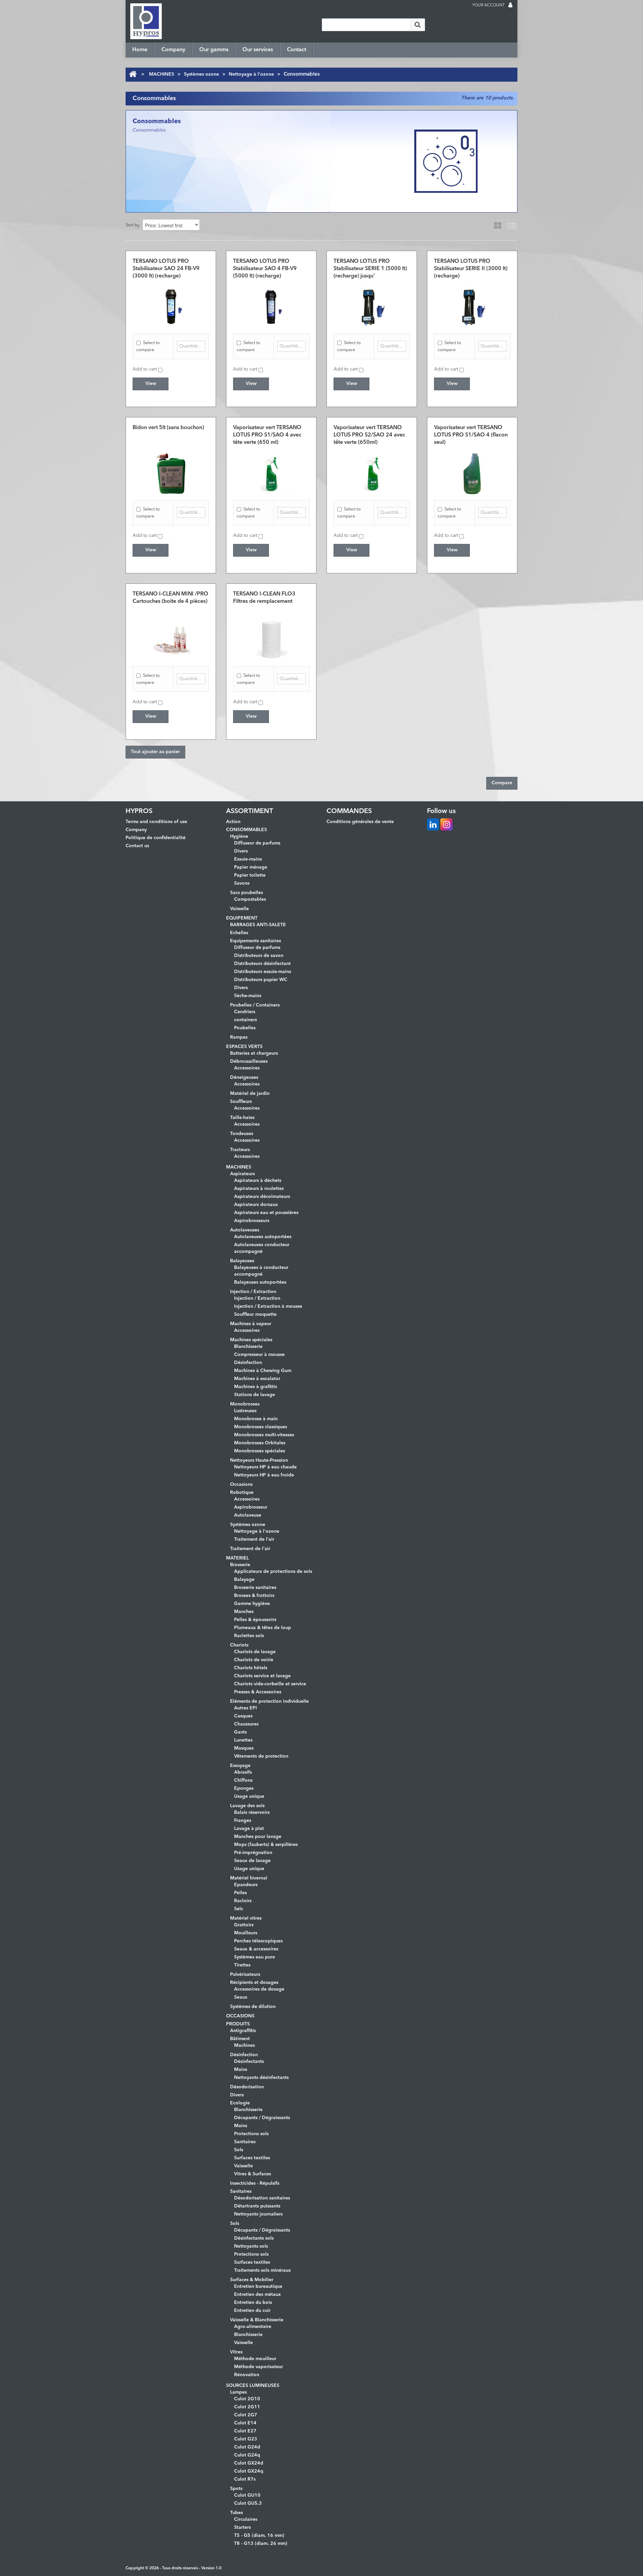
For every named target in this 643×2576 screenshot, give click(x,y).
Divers (241, 851)
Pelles (240, 1893)
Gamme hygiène (252, 1604)
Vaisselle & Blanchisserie (257, 2320)
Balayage (244, 1580)
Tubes (236, 2513)
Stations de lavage (255, 1395)
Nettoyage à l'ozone (251, 74)
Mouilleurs (246, 1933)
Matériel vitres (246, 1918)
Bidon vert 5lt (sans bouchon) (168, 428)
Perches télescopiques (258, 1941)
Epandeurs (246, 1885)
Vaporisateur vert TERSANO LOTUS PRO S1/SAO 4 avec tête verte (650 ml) (267, 435)
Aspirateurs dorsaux (256, 1205)
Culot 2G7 (246, 2415)
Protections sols (251, 2134)
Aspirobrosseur (251, 1507)
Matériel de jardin (250, 1094)
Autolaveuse (248, 1515)
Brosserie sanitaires (255, 1588)
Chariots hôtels (251, 1668)
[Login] (510, 6)
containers (245, 1020)
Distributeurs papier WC (261, 980)
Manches (244, 1612)
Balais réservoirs (252, 1813)
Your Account (488, 5)
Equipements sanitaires (256, 941)
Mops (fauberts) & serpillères (266, 1845)
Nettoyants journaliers (258, 2214)
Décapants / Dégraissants (262, 2118)
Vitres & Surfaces (253, 2174)
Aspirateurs (242, 1174)
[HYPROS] (146, 21)
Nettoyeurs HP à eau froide (264, 1475)
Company (173, 50)
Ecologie (240, 2103)
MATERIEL (237, 1558)
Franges (243, 1821)
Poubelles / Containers (255, 1005)
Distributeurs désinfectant (262, 964)
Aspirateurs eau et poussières (266, 1213)
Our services (258, 50)
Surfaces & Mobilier (252, 2280)
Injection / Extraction (253, 1292)
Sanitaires (245, 2142)
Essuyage (240, 1766)
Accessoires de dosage (259, 1989)
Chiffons (243, 1780)
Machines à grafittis (256, 1387)
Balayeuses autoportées (260, 1282)
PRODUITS (238, 2024)
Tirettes (242, 1965)
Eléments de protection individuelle (269, 1701)
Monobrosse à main (256, 1419)
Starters (242, 2527)
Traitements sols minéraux (263, 2270)
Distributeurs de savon (259, 956)
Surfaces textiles (252, 2158)
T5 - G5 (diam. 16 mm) (259, 2535)
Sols (239, 2150)
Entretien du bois (253, 2303)
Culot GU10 (247, 2495)
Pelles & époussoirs (255, 1620)
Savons (242, 883)
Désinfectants (249, 2062)
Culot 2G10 (247, 2399)
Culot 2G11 (247, 2407)
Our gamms (214, 50)
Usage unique (249, 1796)
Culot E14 (245, 2423)
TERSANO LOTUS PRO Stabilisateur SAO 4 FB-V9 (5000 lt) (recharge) (265, 269)
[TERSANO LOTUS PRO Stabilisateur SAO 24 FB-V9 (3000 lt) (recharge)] (171, 307)
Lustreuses (245, 1411)
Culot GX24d (249, 2463)
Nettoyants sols (251, 2246)
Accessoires (247, 1068)
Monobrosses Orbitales (260, 1443)
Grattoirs (244, 1925)
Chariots (239, 1645)
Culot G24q (247, 2455)
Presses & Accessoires (258, 1692)
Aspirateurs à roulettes (259, 1189)
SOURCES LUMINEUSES (253, 2386)
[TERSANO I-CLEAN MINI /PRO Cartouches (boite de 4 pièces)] (171, 640)
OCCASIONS (240, 2016)
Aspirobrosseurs (252, 1221)
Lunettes (243, 1740)
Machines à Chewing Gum (263, 1371)
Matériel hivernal (249, 1878)
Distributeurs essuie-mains (263, 972)
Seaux (241, 1997)
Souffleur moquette (255, 1314)
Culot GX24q (249, 2471)
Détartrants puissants (257, 2206)
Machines (244, 2045)
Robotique (242, 1493)
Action (233, 822)
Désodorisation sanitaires (262, 2198)
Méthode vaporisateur (259, 2367)
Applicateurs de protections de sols (273, 1572)
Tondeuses (242, 1134)
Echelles (239, 933)
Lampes (238, 2392)
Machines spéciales (251, 1340)
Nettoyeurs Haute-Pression (259, 1460)
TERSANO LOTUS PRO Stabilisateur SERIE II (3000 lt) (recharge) (471, 269)
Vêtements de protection (261, 1756)
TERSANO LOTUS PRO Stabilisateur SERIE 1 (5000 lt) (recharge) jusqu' (370, 269)
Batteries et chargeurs (254, 1053)
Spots (236, 2489)
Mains (241, 2070)
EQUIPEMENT (242, 918)
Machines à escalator (257, 1379)
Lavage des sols (247, 1806)
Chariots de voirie (254, 1660)
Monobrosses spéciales (260, 1451)
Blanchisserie (248, 1347)
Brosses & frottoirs (254, 1596)
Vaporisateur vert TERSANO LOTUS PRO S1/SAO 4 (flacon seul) (471, 435)
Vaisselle (239, 909)
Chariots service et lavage (262, 1676)
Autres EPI (245, 1708)
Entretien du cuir (252, 2311)
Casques (243, 1716)
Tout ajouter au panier (155, 752)
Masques (244, 1748)
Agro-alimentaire (253, 2327)
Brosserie (240, 1565)
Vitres (236, 2352)
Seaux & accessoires (256, 1949)
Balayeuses (242, 1261)
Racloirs (243, 1901)
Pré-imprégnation (253, 1853)
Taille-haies (242, 1118)
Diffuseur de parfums (257, 843)
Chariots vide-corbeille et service (270, 1684)
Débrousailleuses (249, 1061)
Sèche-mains (248, 996)
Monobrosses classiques (261, 1427)
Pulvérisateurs (245, 1975)
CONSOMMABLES (246, 830)
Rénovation (247, 2375)
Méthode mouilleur (255, 2359)
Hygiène (239, 836)
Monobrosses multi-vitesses (264, 1435)
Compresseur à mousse (259, 1355)
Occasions (241, 1484)
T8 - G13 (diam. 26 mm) (261, 2544)
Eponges (244, 1788)
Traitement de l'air (254, 1539)
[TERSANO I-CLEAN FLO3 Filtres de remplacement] (271, 640)
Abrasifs (243, 1772)
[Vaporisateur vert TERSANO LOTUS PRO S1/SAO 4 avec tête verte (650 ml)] (271, 474)
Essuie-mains (248, 859)
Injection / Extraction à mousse (268, 1306)
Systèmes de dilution (253, 2007)
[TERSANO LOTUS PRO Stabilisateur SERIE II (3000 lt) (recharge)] (472, 307)
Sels (238, 1909)
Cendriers (245, 1012)
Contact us (137, 846)
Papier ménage (251, 867)
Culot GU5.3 (248, 2503)
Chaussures (246, 1724)
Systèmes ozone (201, 74)
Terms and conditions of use (156, 822)
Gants (240, 1732)
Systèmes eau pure (255, 1957)
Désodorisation (247, 2087)
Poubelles (245, 1028)
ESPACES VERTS (244, 1047)
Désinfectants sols (254, 2238)
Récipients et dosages (254, 1983)
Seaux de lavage (252, 1861)
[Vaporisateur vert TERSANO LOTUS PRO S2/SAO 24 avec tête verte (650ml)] (372, 474)
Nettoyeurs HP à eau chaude (265, 1467)
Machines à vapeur (251, 1324)
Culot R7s (245, 2479)
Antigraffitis (243, 2031)
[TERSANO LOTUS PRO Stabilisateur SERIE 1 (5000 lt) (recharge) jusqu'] (372, 307)
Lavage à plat (249, 1829)
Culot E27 (245, 2431)
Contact (297, 50)
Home (140, 50)
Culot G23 (246, 2439)
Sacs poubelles (246, 893)
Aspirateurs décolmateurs (262, 1197)
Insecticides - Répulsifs (255, 2183)
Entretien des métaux (258, 2295)
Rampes (239, 1037)
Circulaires (246, 2519)
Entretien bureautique (258, 2286)
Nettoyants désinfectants (261, 2078)
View (151, 384)
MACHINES (162, 74)
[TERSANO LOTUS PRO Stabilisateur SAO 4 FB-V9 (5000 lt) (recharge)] (271, 307)
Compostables (250, 899)
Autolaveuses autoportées (263, 1237)
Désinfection (248, 1363)
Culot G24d (247, 2447)
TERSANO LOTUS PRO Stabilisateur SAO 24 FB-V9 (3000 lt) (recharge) (166, 269)
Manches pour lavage (258, 1837)
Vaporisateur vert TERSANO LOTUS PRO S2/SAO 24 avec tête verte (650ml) (369, 435)
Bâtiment (240, 2039)
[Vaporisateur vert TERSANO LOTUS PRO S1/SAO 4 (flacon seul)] (472, 474)
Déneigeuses (244, 1077)
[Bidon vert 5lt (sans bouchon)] (171, 474)
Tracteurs (240, 1150)
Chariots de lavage (255, 1652)
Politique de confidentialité (156, 838)
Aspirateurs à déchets (258, 1181)
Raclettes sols (249, 1636)
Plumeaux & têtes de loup (263, 1628)
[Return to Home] (133, 74)
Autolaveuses (245, 1230)
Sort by (132, 225)
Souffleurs (241, 1102)
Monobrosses (245, 1404)
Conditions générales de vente (360, 822)
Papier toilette (250, 875)
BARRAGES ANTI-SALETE (258, 925)
